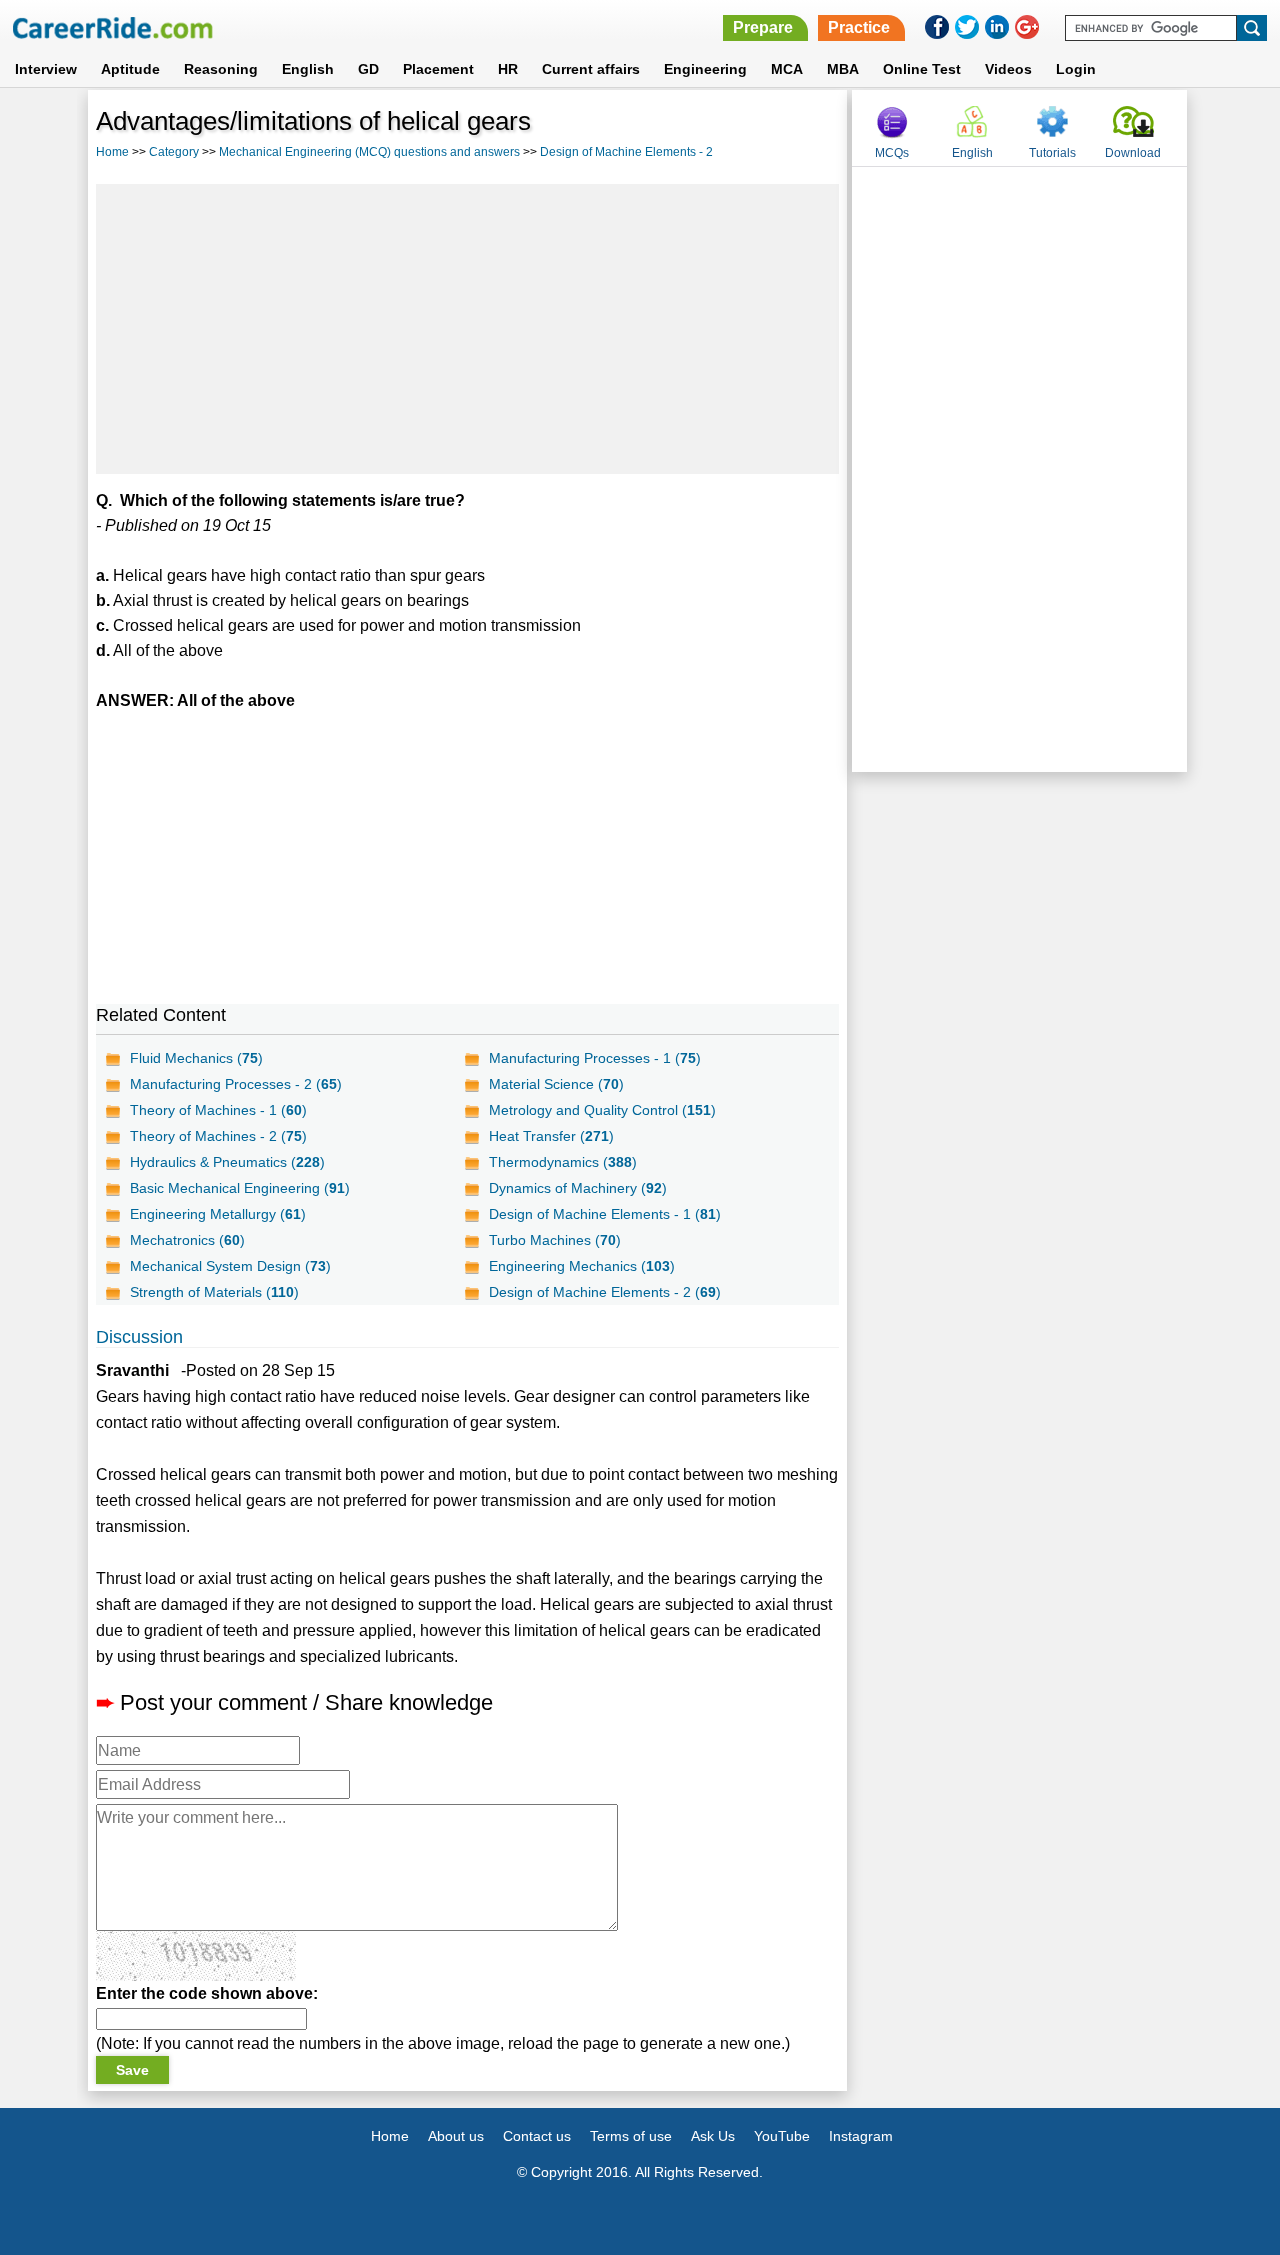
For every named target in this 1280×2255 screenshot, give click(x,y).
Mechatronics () (187, 1240)
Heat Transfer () (551, 1136)
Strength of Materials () (214, 1292)
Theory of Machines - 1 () (218, 1110)
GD (368, 69)
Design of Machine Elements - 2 (626, 152)
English (308, 69)
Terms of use (631, 2136)
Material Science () (556, 1084)
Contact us (537, 2136)
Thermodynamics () (563, 1162)
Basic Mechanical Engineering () (240, 1188)
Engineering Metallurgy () (218, 1214)
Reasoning (221, 69)
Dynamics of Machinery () (578, 1188)
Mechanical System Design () (230, 1266)
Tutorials (1052, 153)
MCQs (892, 153)
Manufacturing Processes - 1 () (595, 1058)
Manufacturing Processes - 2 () (236, 1084)
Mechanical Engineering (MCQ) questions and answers (369, 152)
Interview (46, 69)
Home (112, 152)
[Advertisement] (468, 329)
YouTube (782, 2136)
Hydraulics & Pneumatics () (227, 1162)
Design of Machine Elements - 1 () (605, 1214)
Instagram (861, 2136)
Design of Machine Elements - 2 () (605, 1292)
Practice (859, 27)
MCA (787, 69)
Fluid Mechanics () (196, 1058)
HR (508, 69)
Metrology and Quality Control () (602, 1110)
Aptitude (130, 69)
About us (456, 2136)
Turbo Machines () (555, 1240)
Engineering (705, 69)
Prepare (763, 27)
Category (174, 152)
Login (1076, 69)
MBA (843, 69)
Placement (438, 69)
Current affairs (591, 69)
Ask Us (713, 2136)
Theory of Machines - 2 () (218, 1136)
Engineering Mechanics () (582, 1266)
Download (1133, 153)
